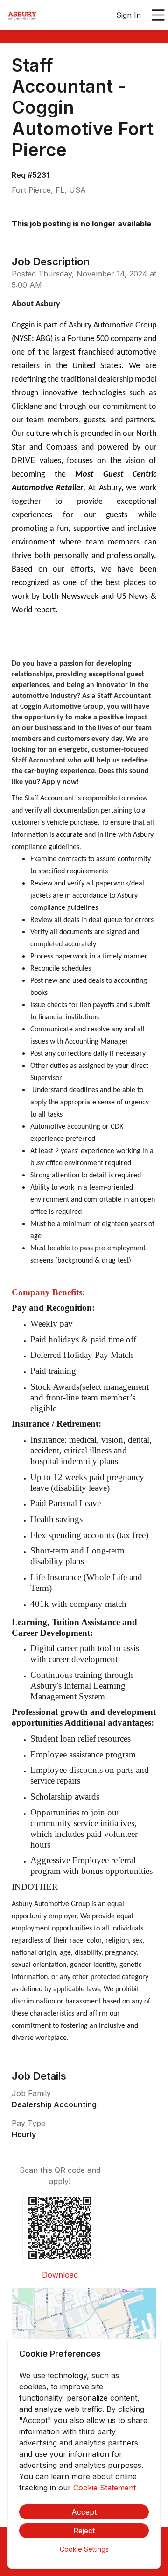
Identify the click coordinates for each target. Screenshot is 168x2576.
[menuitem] (22, 15)
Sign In (129, 15)
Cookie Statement (105, 2488)
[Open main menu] (158, 15)
